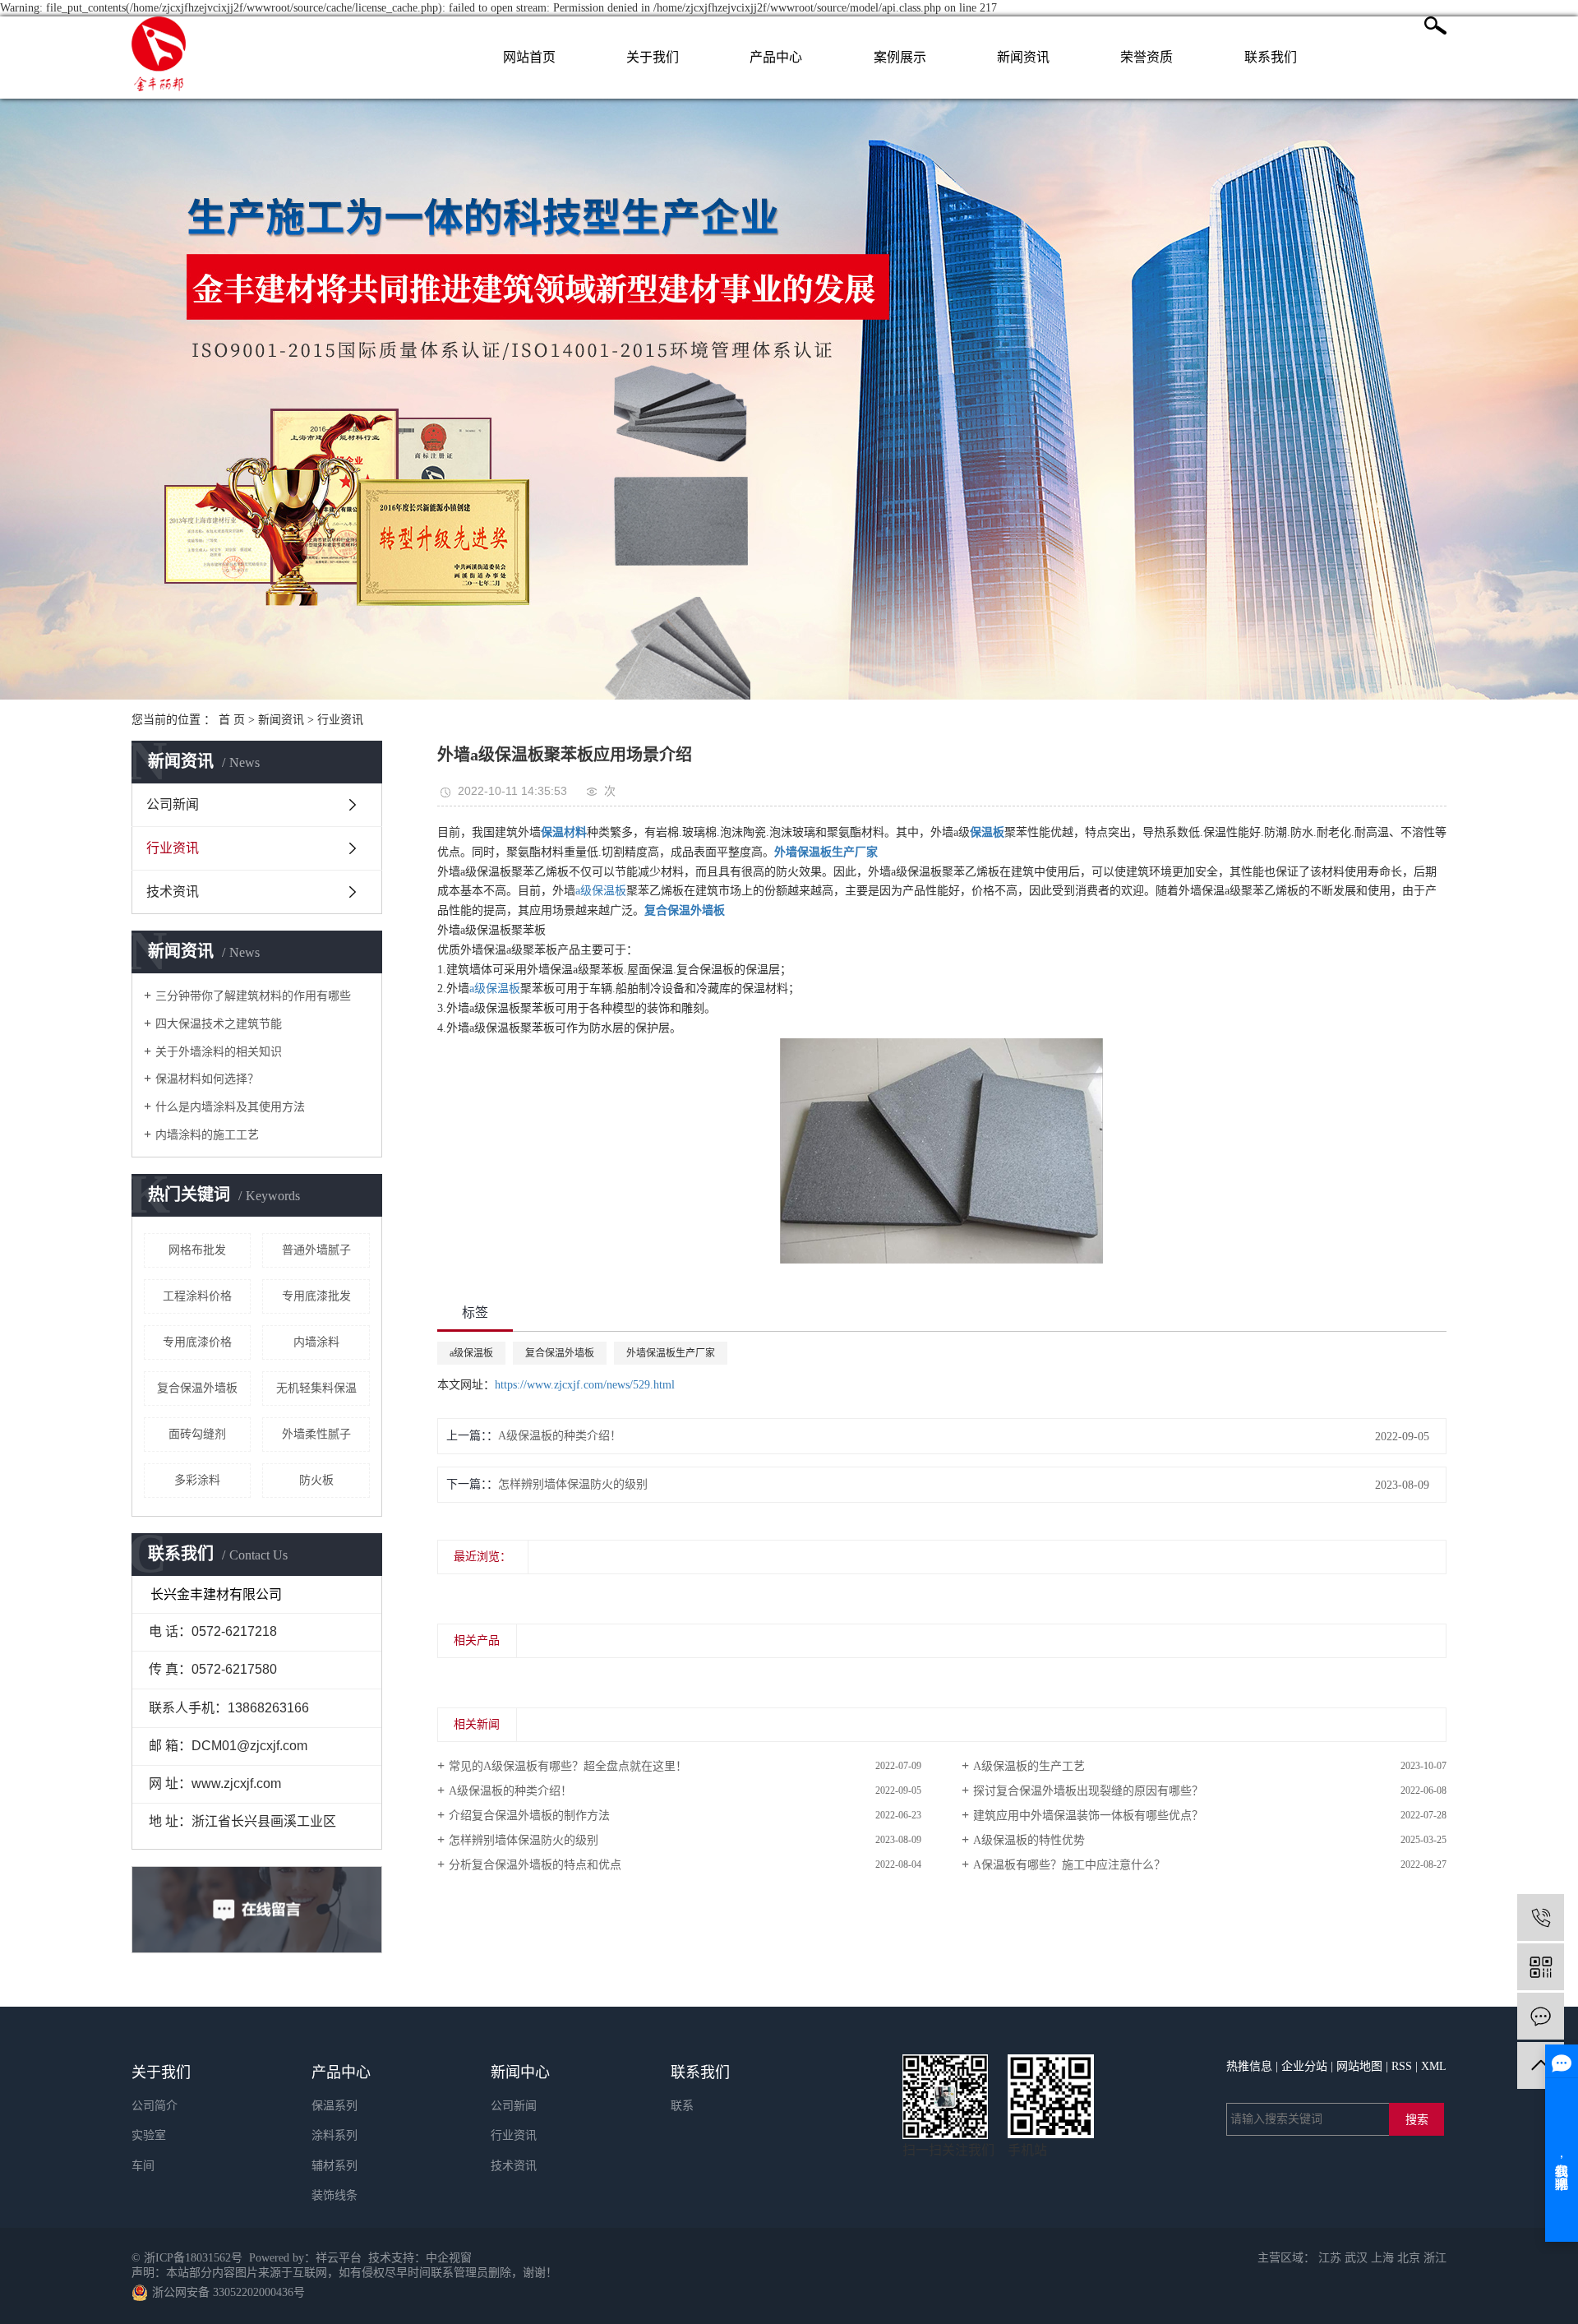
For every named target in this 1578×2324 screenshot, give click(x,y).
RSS (1402, 2066)
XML (1434, 2066)
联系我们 (1271, 57)
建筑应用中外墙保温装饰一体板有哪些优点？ (1088, 1816)
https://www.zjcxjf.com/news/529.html (585, 1385)
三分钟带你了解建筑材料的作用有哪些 (253, 996)
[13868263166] (1541, 1917)
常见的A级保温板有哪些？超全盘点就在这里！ (568, 1766)
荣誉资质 (1147, 57)
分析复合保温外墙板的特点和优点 (535, 1865)
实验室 (149, 2135)
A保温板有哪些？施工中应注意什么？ (1069, 1865)
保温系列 (335, 2106)
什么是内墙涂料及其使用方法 (230, 1107)
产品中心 (776, 57)
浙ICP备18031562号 (193, 2258)
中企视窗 (449, 2258)
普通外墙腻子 (316, 1250)
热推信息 (1249, 2066)
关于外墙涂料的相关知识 (219, 1052)
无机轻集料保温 (316, 1388)
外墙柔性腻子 (316, 1434)
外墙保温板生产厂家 (671, 1353)
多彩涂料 (197, 1480)
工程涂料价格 (197, 1296)
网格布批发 (197, 1250)
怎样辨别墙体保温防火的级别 (573, 1484)
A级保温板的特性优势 (1029, 1840)
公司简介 (155, 2106)
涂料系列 (335, 2135)
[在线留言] (1541, 2016)
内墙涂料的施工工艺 (207, 1135)
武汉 (1356, 2258)
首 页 (232, 720)
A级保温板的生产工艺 (1029, 1766)
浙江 (1435, 2258)
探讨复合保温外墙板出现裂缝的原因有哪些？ (1088, 1791)
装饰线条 (335, 2195)
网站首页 (529, 57)
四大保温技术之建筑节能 (219, 1024)
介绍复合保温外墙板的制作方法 (529, 1816)
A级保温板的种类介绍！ (560, 1436)
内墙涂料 (316, 1342)
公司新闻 (173, 804)
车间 (143, 2166)
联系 (682, 2106)
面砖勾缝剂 (197, 1434)
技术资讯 (173, 892)
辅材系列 (335, 2166)
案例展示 (900, 57)
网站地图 (1359, 2066)
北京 (1409, 2258)
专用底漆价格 (197, 1342)
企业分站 (1304, 2066)
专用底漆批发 (316, 1296)
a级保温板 (601, 891)
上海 (1382, 2258)
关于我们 (653, 57)
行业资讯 (340, 720)
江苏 (1330, 2258)
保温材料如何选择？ (207, 1079)
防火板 (316, 1480)
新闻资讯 (1023, 57)
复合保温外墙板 (197, 1388)
